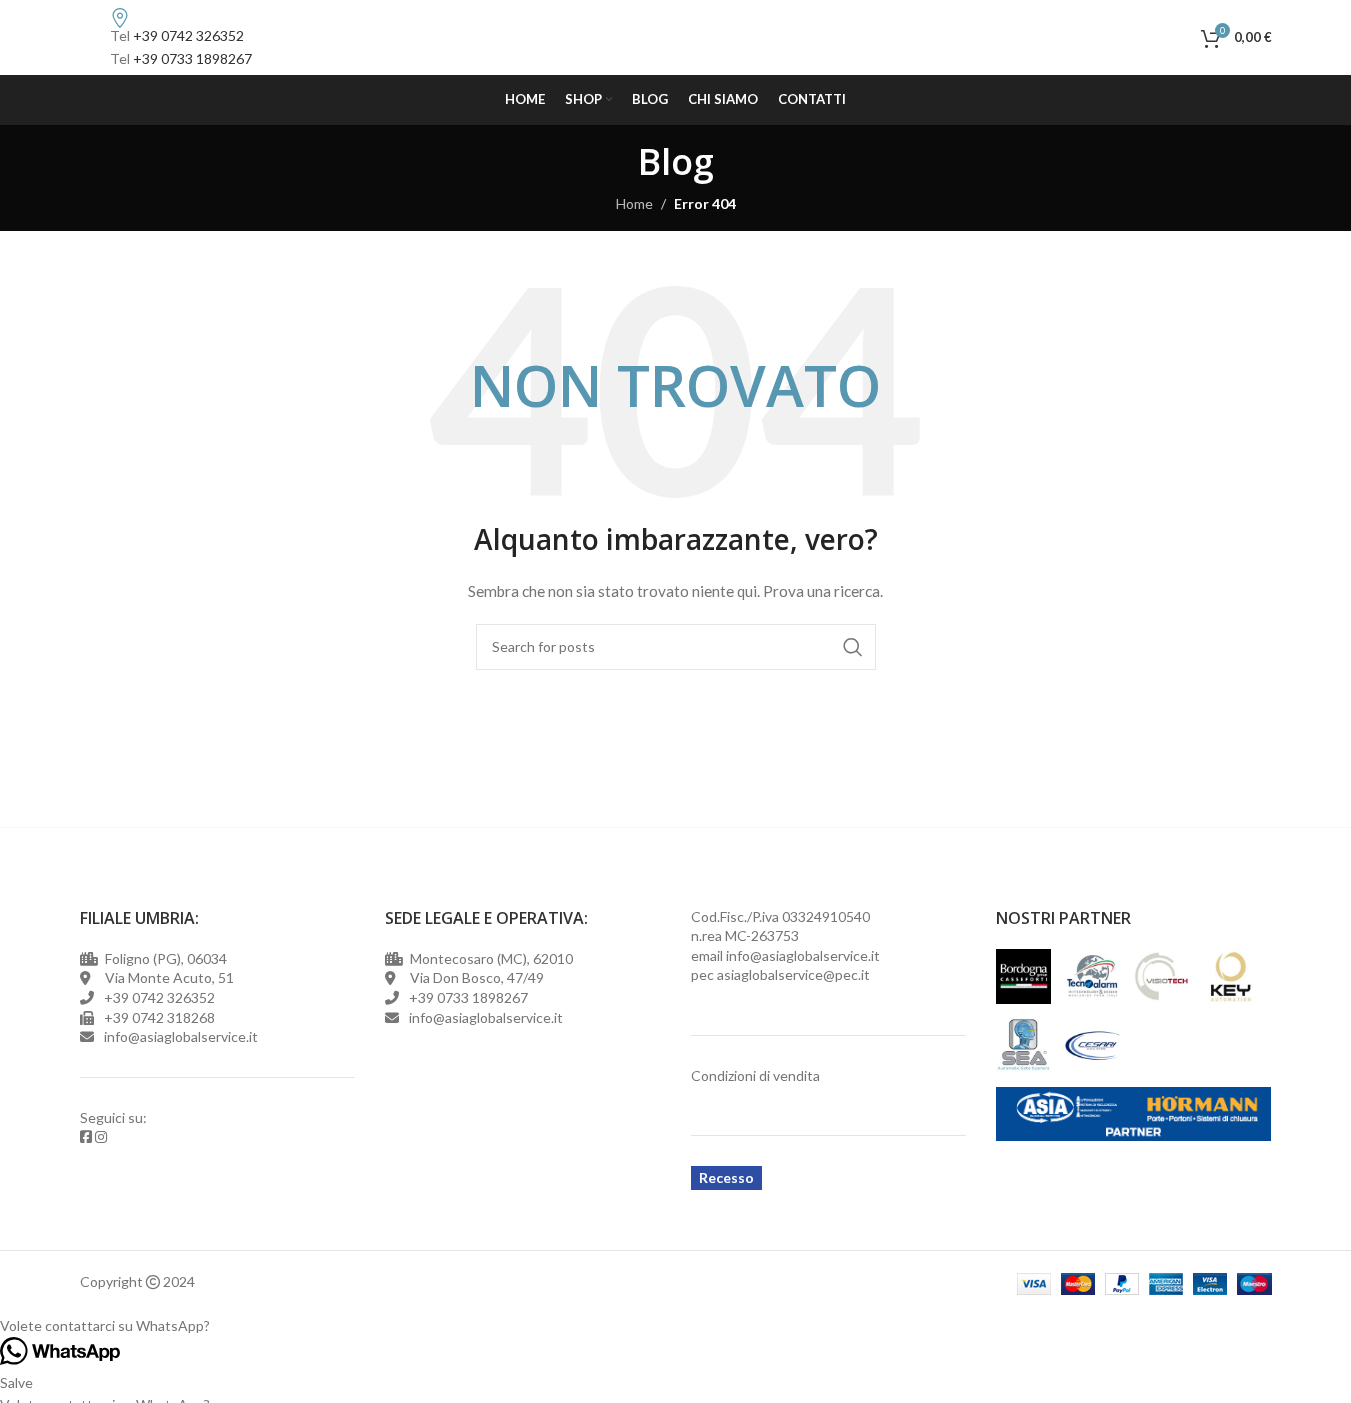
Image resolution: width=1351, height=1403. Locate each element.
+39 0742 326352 (188, 35)
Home (634, 203)
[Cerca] (1181, 38)
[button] (675, 1326)
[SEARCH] (853, 647)
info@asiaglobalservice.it (803, 955)
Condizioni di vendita (755, 1075)
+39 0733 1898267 (192, 58)
